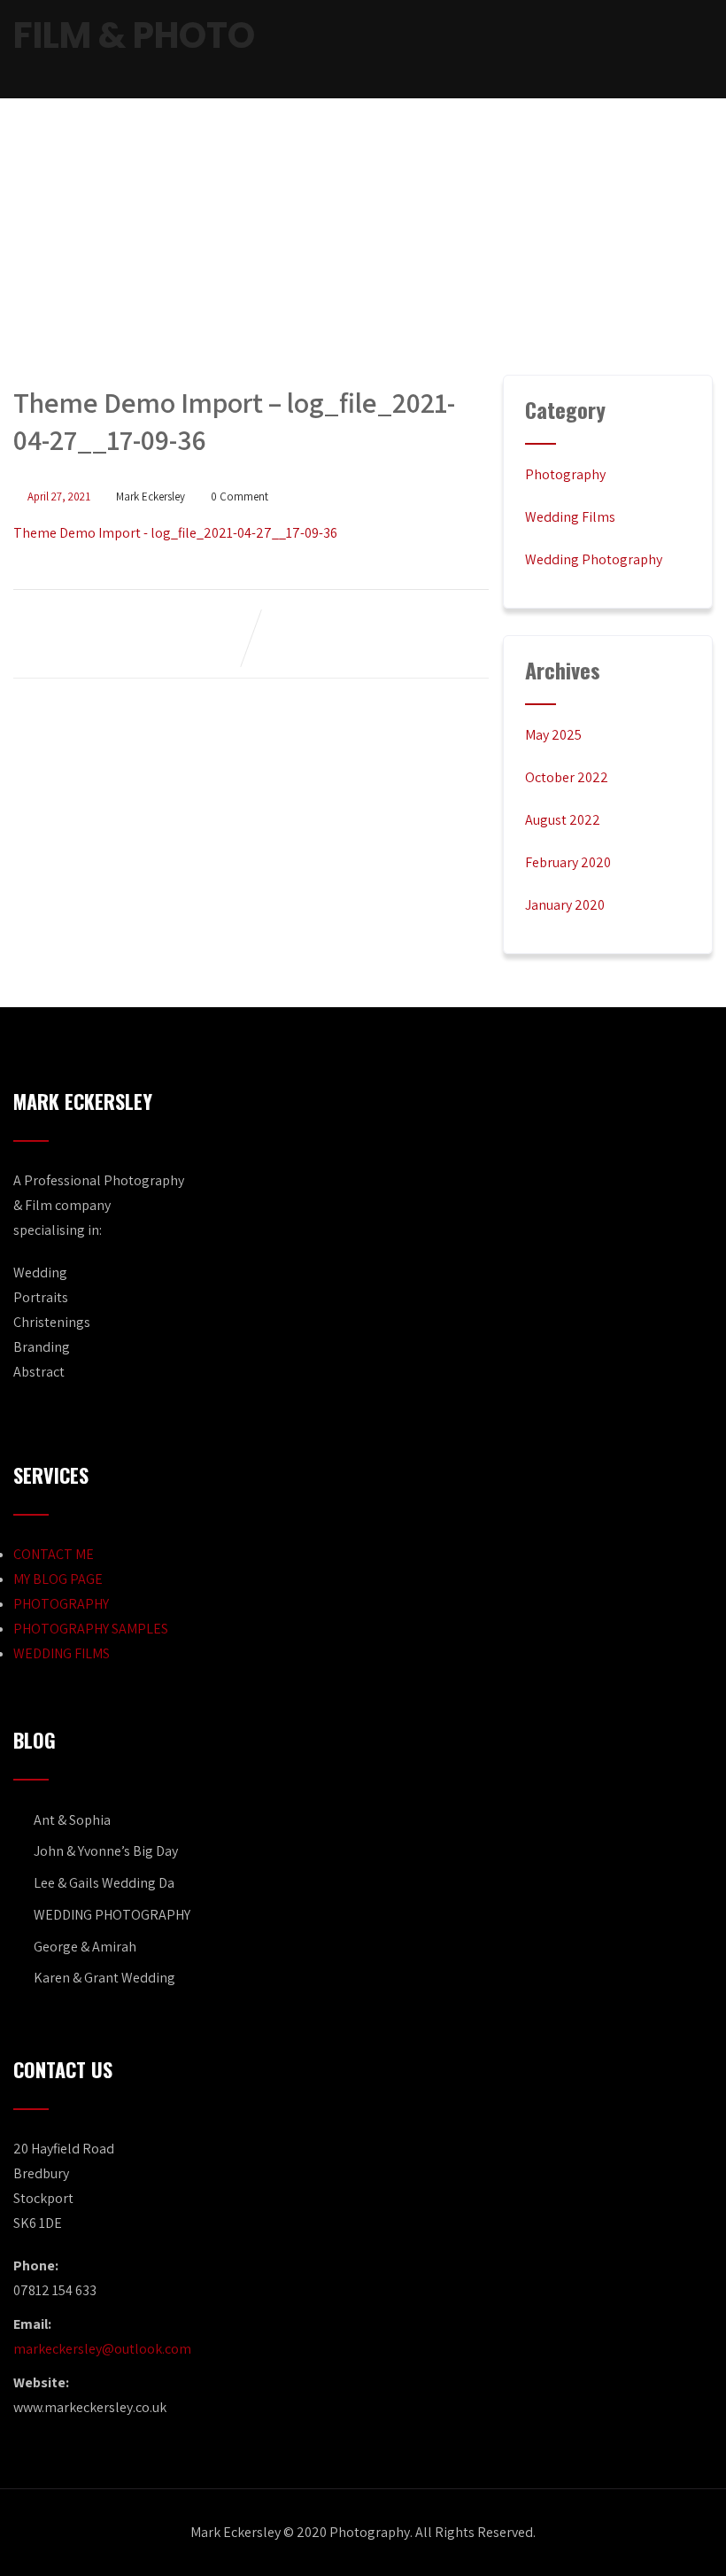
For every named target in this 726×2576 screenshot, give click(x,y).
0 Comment (239, 497)
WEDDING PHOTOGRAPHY (112, 1915)
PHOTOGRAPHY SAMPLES (91, 1629)
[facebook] (591, 50)
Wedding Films (570, 517)
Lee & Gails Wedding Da (104, 1883)
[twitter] (622, 50)
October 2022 (567, 777)
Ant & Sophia (72, 1820)
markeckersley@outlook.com (102, 2349)
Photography (565, 474)
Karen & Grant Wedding (104, 1978)
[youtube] (652, 50)
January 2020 (565, 905)
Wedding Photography (594, 559)
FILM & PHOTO (134, 35)
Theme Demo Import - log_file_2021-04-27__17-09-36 (175, 533)
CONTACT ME (54, 1554)
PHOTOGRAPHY (61, 1604)
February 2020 (568, 862)
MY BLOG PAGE (58, 1579)
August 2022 (563, 820)
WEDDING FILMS (62, 1653)
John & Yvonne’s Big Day (106, 1851)
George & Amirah (85, 1947)
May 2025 (553, 735)
